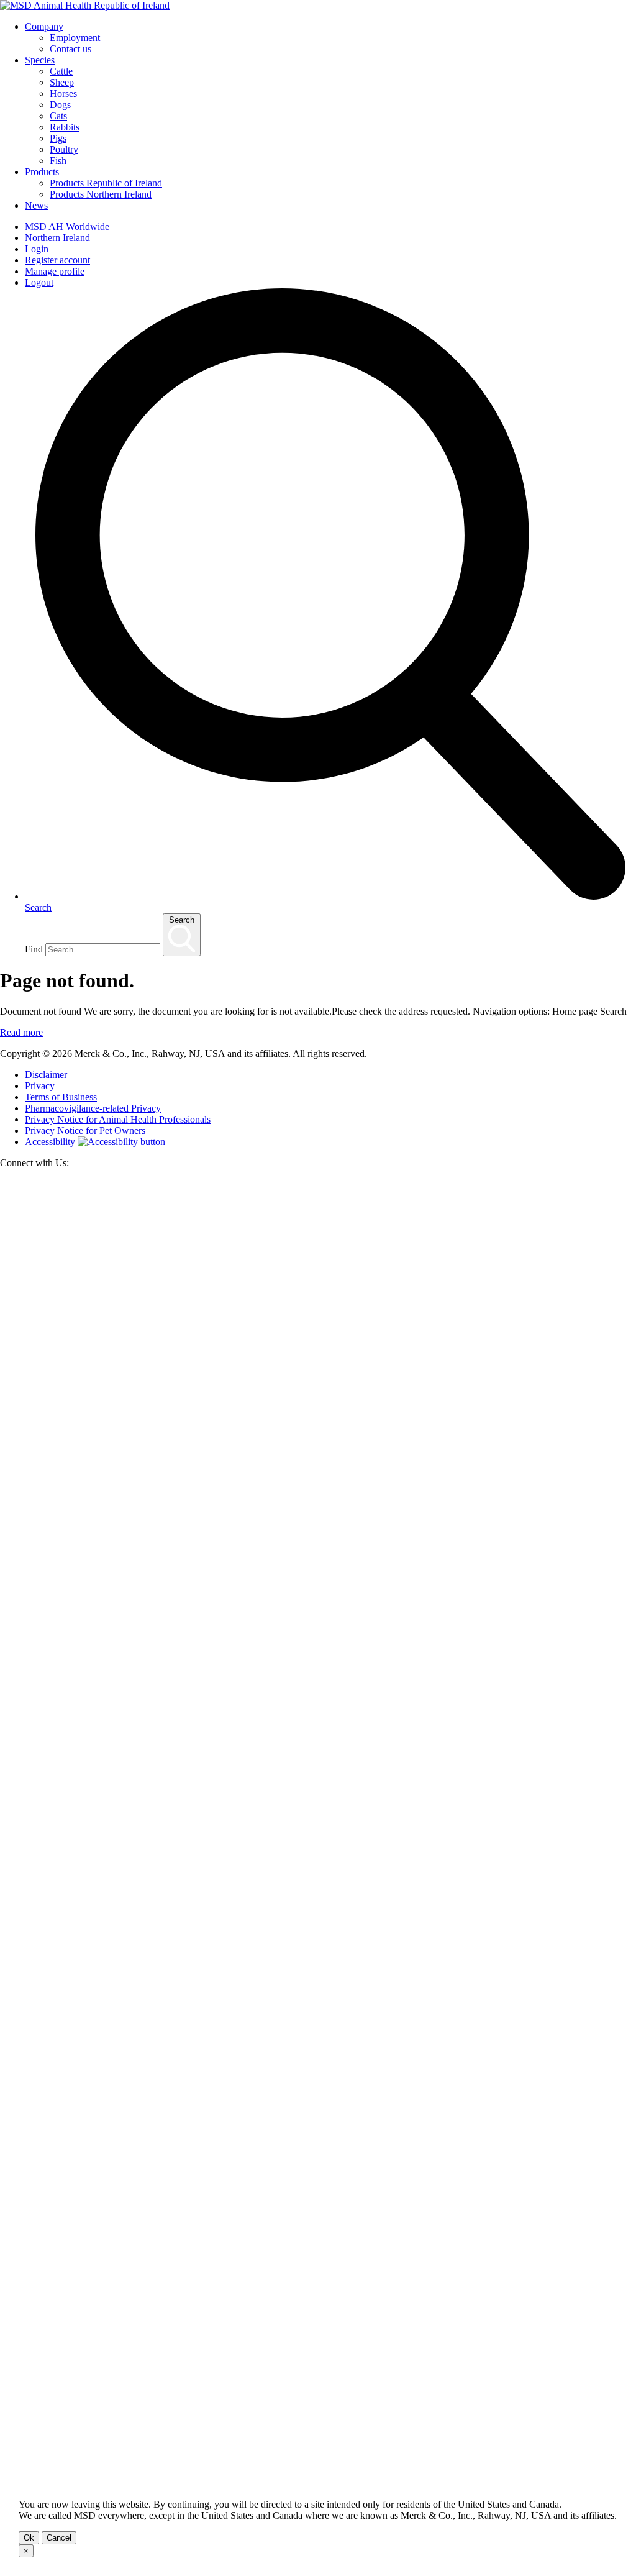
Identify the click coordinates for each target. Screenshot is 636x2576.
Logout (39, 282)
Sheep (62, 82)
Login (37, 249)
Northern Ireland (57, 238)
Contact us (70, 49)
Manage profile (55, 271)
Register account (57, 260)
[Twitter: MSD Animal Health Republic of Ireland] (318, 1826)
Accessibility (50, 1142)
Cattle (61, 71)
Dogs (60, 105)
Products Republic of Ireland (106, 183)
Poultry (64, 149)
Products (42, 172)
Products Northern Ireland (101, 194)
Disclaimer (46, 1075)
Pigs (58, 138)
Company (44, 26)
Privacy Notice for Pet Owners (85, 1130)
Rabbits (65, 127)
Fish (58, 161)
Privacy (40, 1086)
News (36, 205)
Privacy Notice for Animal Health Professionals (118, 1119)
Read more (21, 1032)
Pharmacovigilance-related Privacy (93, 1108)
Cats (58, 116)
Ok (29, 2538)
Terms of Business (61, 1097)
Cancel (59, 2538)
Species (40, 60)
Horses (63, 94)
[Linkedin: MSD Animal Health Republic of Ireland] (318, 2464)
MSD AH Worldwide (67, 226)
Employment (75, 38)
